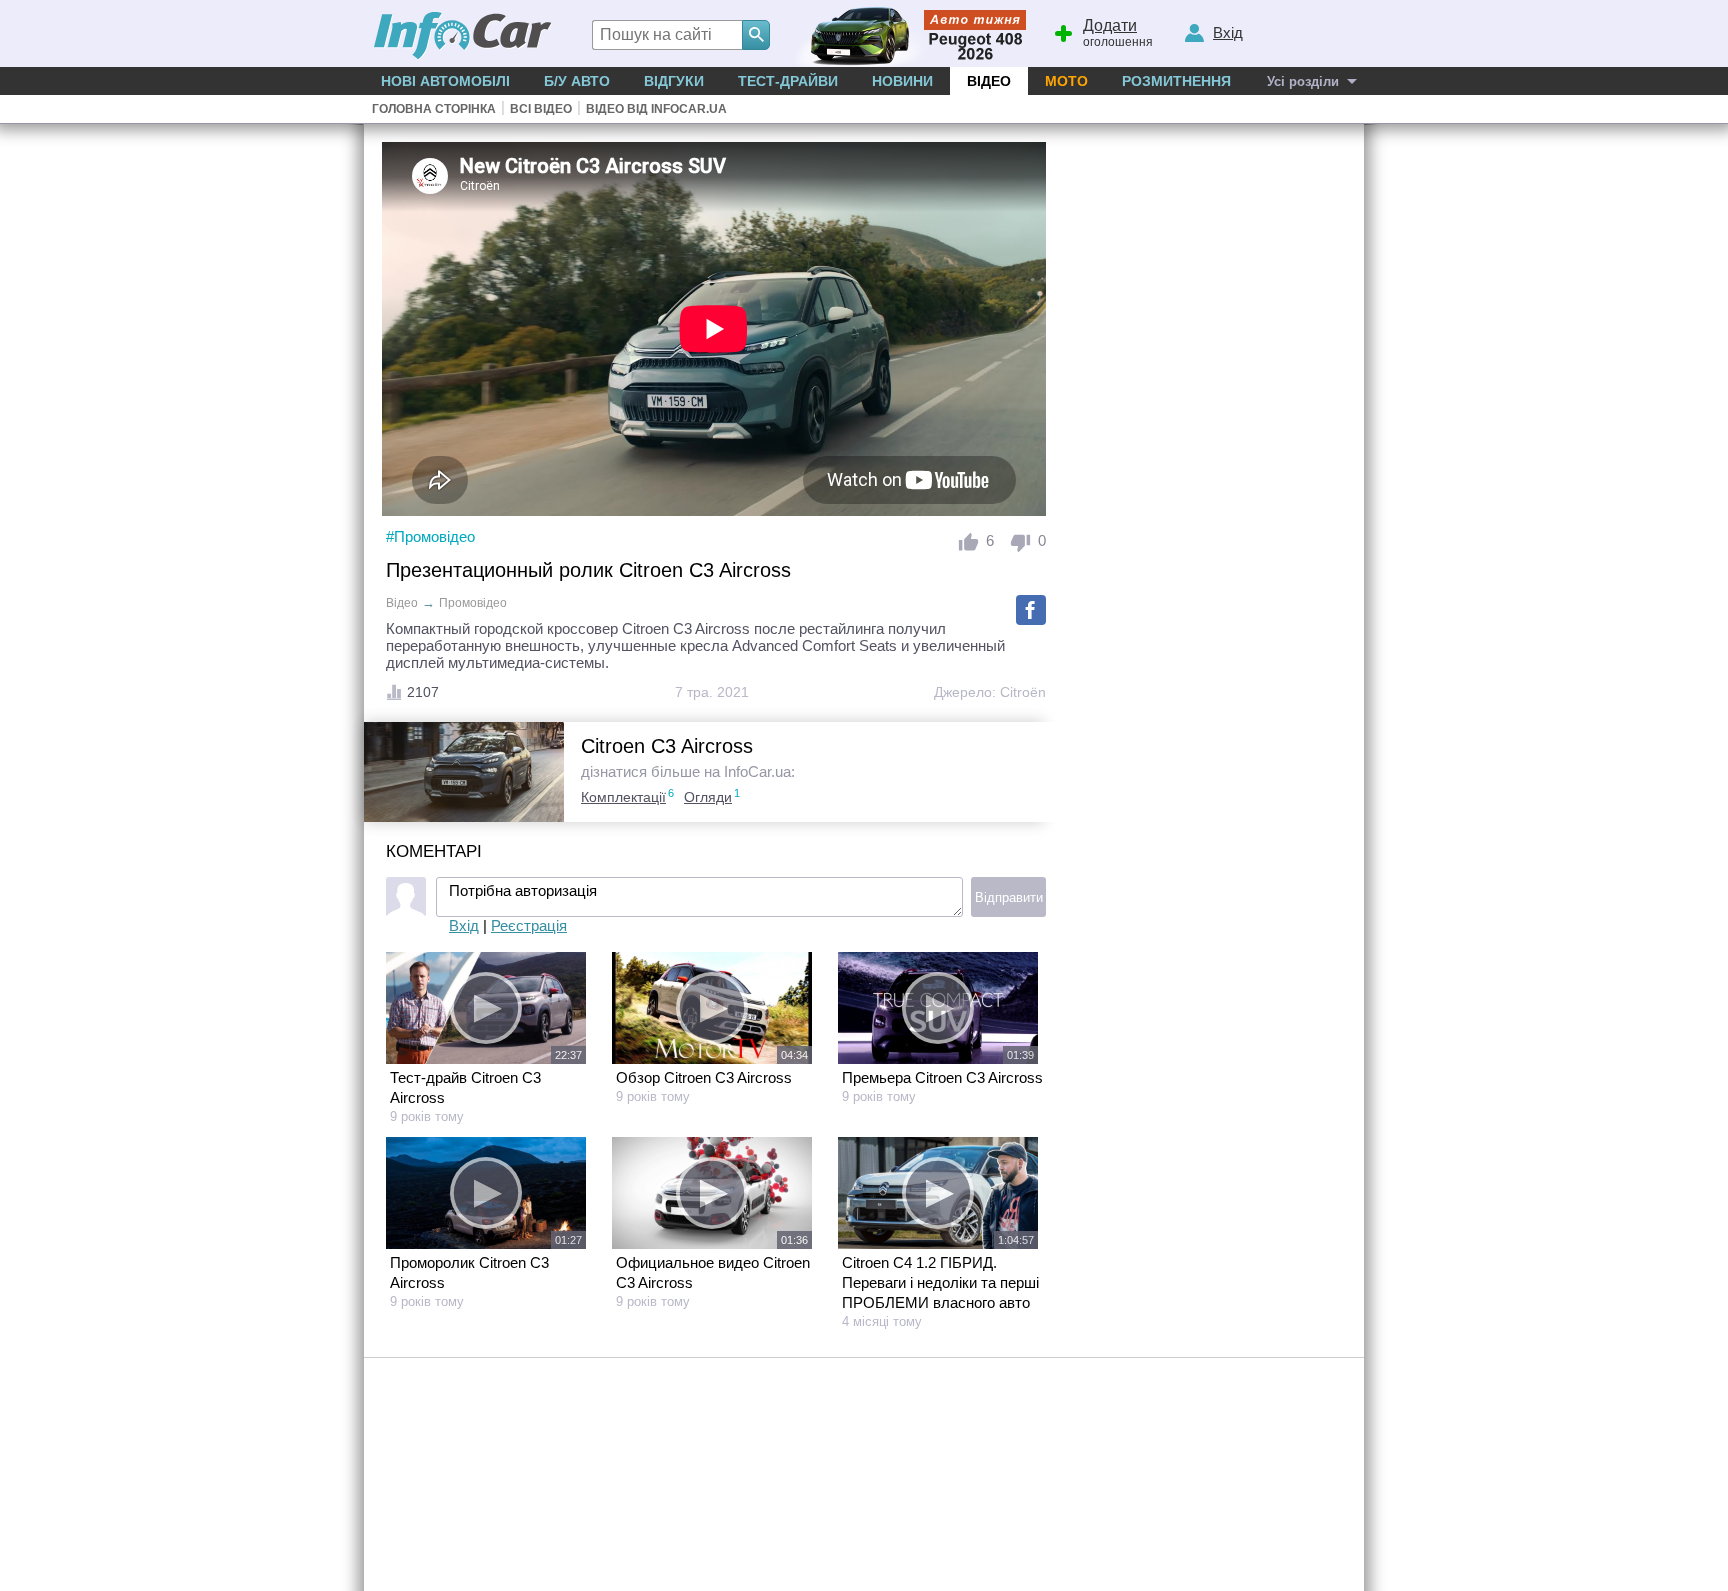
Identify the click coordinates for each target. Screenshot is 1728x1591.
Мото (1066, 81)
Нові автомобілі (445, 81)
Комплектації (623, 797)
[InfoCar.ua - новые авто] (463, 36)
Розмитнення (1176, 81)
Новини (902, 81)
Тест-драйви (788, 81)
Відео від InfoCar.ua (656, 109)
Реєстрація (529, 925)
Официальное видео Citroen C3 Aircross (713, 1272)
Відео (989, 81)
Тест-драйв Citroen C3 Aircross (465, 1087)
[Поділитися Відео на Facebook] (1031, 610)
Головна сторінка (434, 109)
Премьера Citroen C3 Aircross (942, 1077)
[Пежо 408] (906, 33)
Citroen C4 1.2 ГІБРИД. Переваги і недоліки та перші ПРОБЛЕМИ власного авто (940, 1282)
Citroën (1023, 692)
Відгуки (674, 81)
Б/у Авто (577, 81)
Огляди (708, 797)
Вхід (464, 925)
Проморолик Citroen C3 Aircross (469, 1272)
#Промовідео (430, 536)
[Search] (756, 35)
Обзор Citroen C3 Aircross (704, 1077)
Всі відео (541, 109)
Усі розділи (1303, 81)
